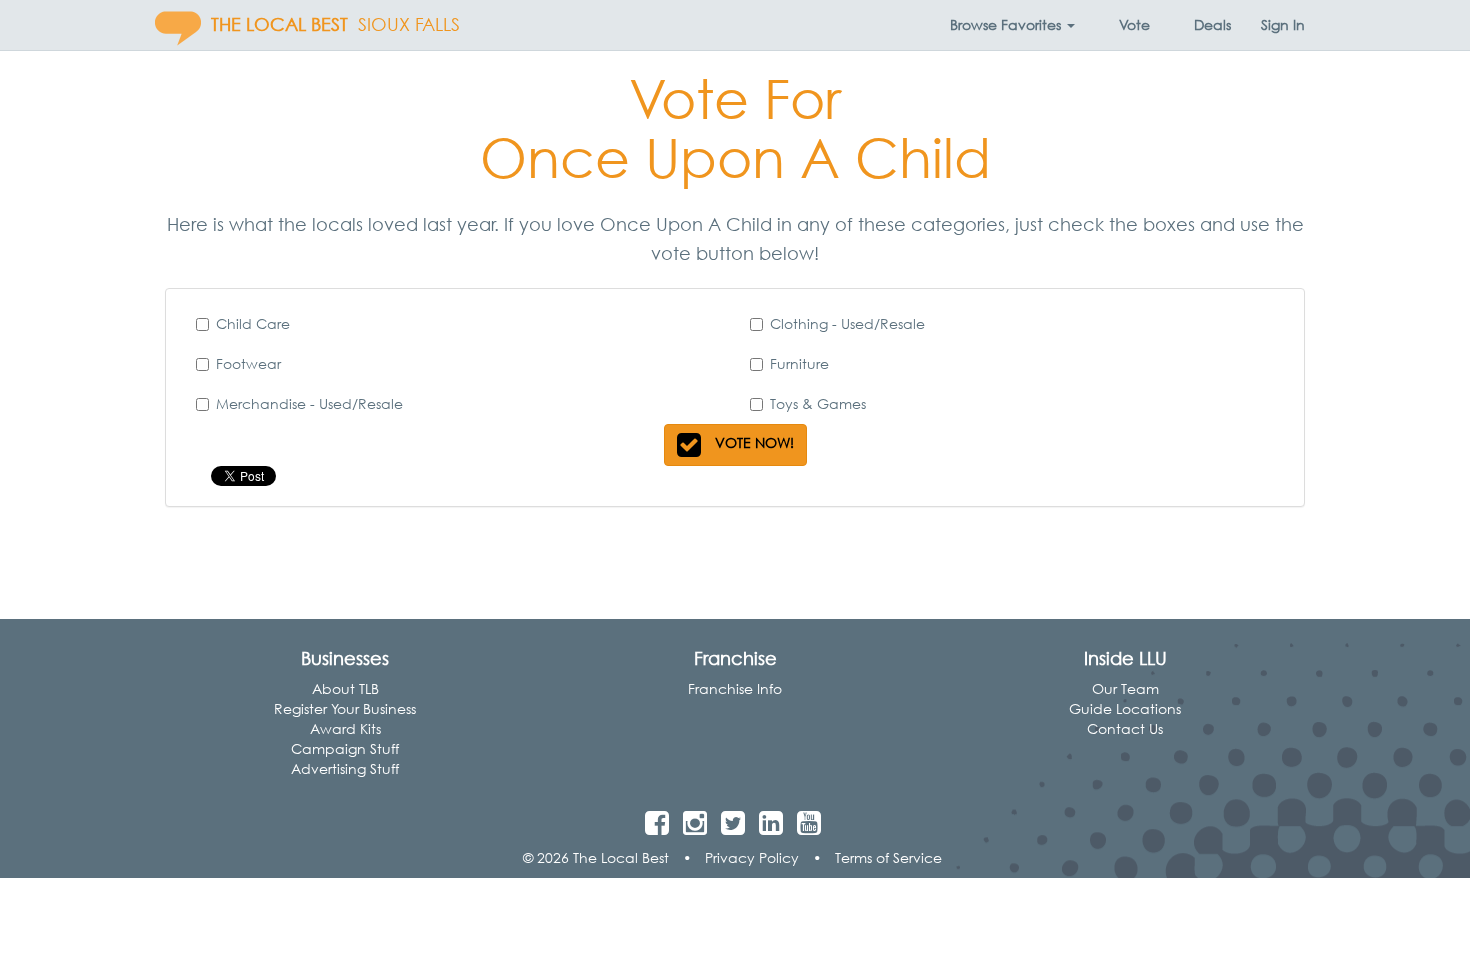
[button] (1012, 25)
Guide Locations (1125, 708)
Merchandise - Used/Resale (309, 403)
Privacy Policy (752, 857)
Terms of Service (888, 857)
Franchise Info (735, 688)
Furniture (799, 363)
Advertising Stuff (345, 768)
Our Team (1125, 688)
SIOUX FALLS (409, 24)
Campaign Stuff (345, 748)
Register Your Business (345, 708)
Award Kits (345, 728)
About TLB (345, 688)
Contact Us (1125, 728)
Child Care (253, 323)
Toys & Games (818, 403)
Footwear (248, 363)
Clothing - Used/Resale (847, 323)
